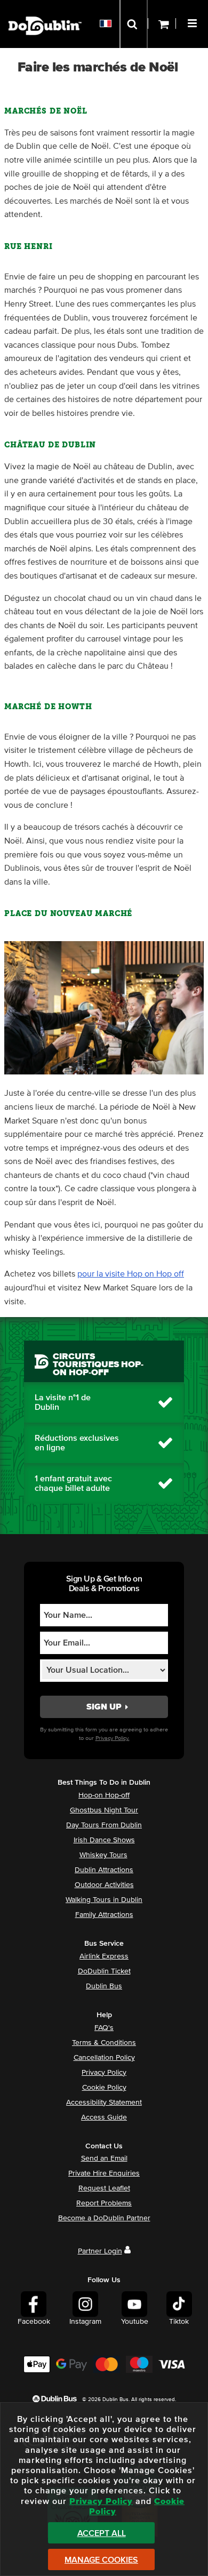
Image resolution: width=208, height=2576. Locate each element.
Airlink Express (104, 1956)
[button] (194, 22)
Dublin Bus (104, 1986)
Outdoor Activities (104, 1885)
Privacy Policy (104, 2073)
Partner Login (100, 2251)
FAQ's (104, 2028)
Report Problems (104, 2203)
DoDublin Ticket (104, 1971)
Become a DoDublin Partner (104, 2218)
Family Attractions (104, 1915)
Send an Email (104, 2158)
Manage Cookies (101, 2560)
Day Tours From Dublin (104, 1825)
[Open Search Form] (134, 24)
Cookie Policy (104, 2088)
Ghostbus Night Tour (104, 1810)
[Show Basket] (162, 24)
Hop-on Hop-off (104, 1795)
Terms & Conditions (104, 2043)
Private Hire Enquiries (104, 2173)
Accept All (102, 2533)
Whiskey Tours (103, 1855)
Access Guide (104, 2117)
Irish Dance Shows (104, 1840)
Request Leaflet (104, 2188)
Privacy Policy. (113, 1738)
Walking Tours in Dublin (104, 1900)
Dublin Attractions (104, 1870)
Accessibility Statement (104, 2102)
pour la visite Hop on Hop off (131, 1274)
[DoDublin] (45, 9)
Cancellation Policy (104, 2058)
